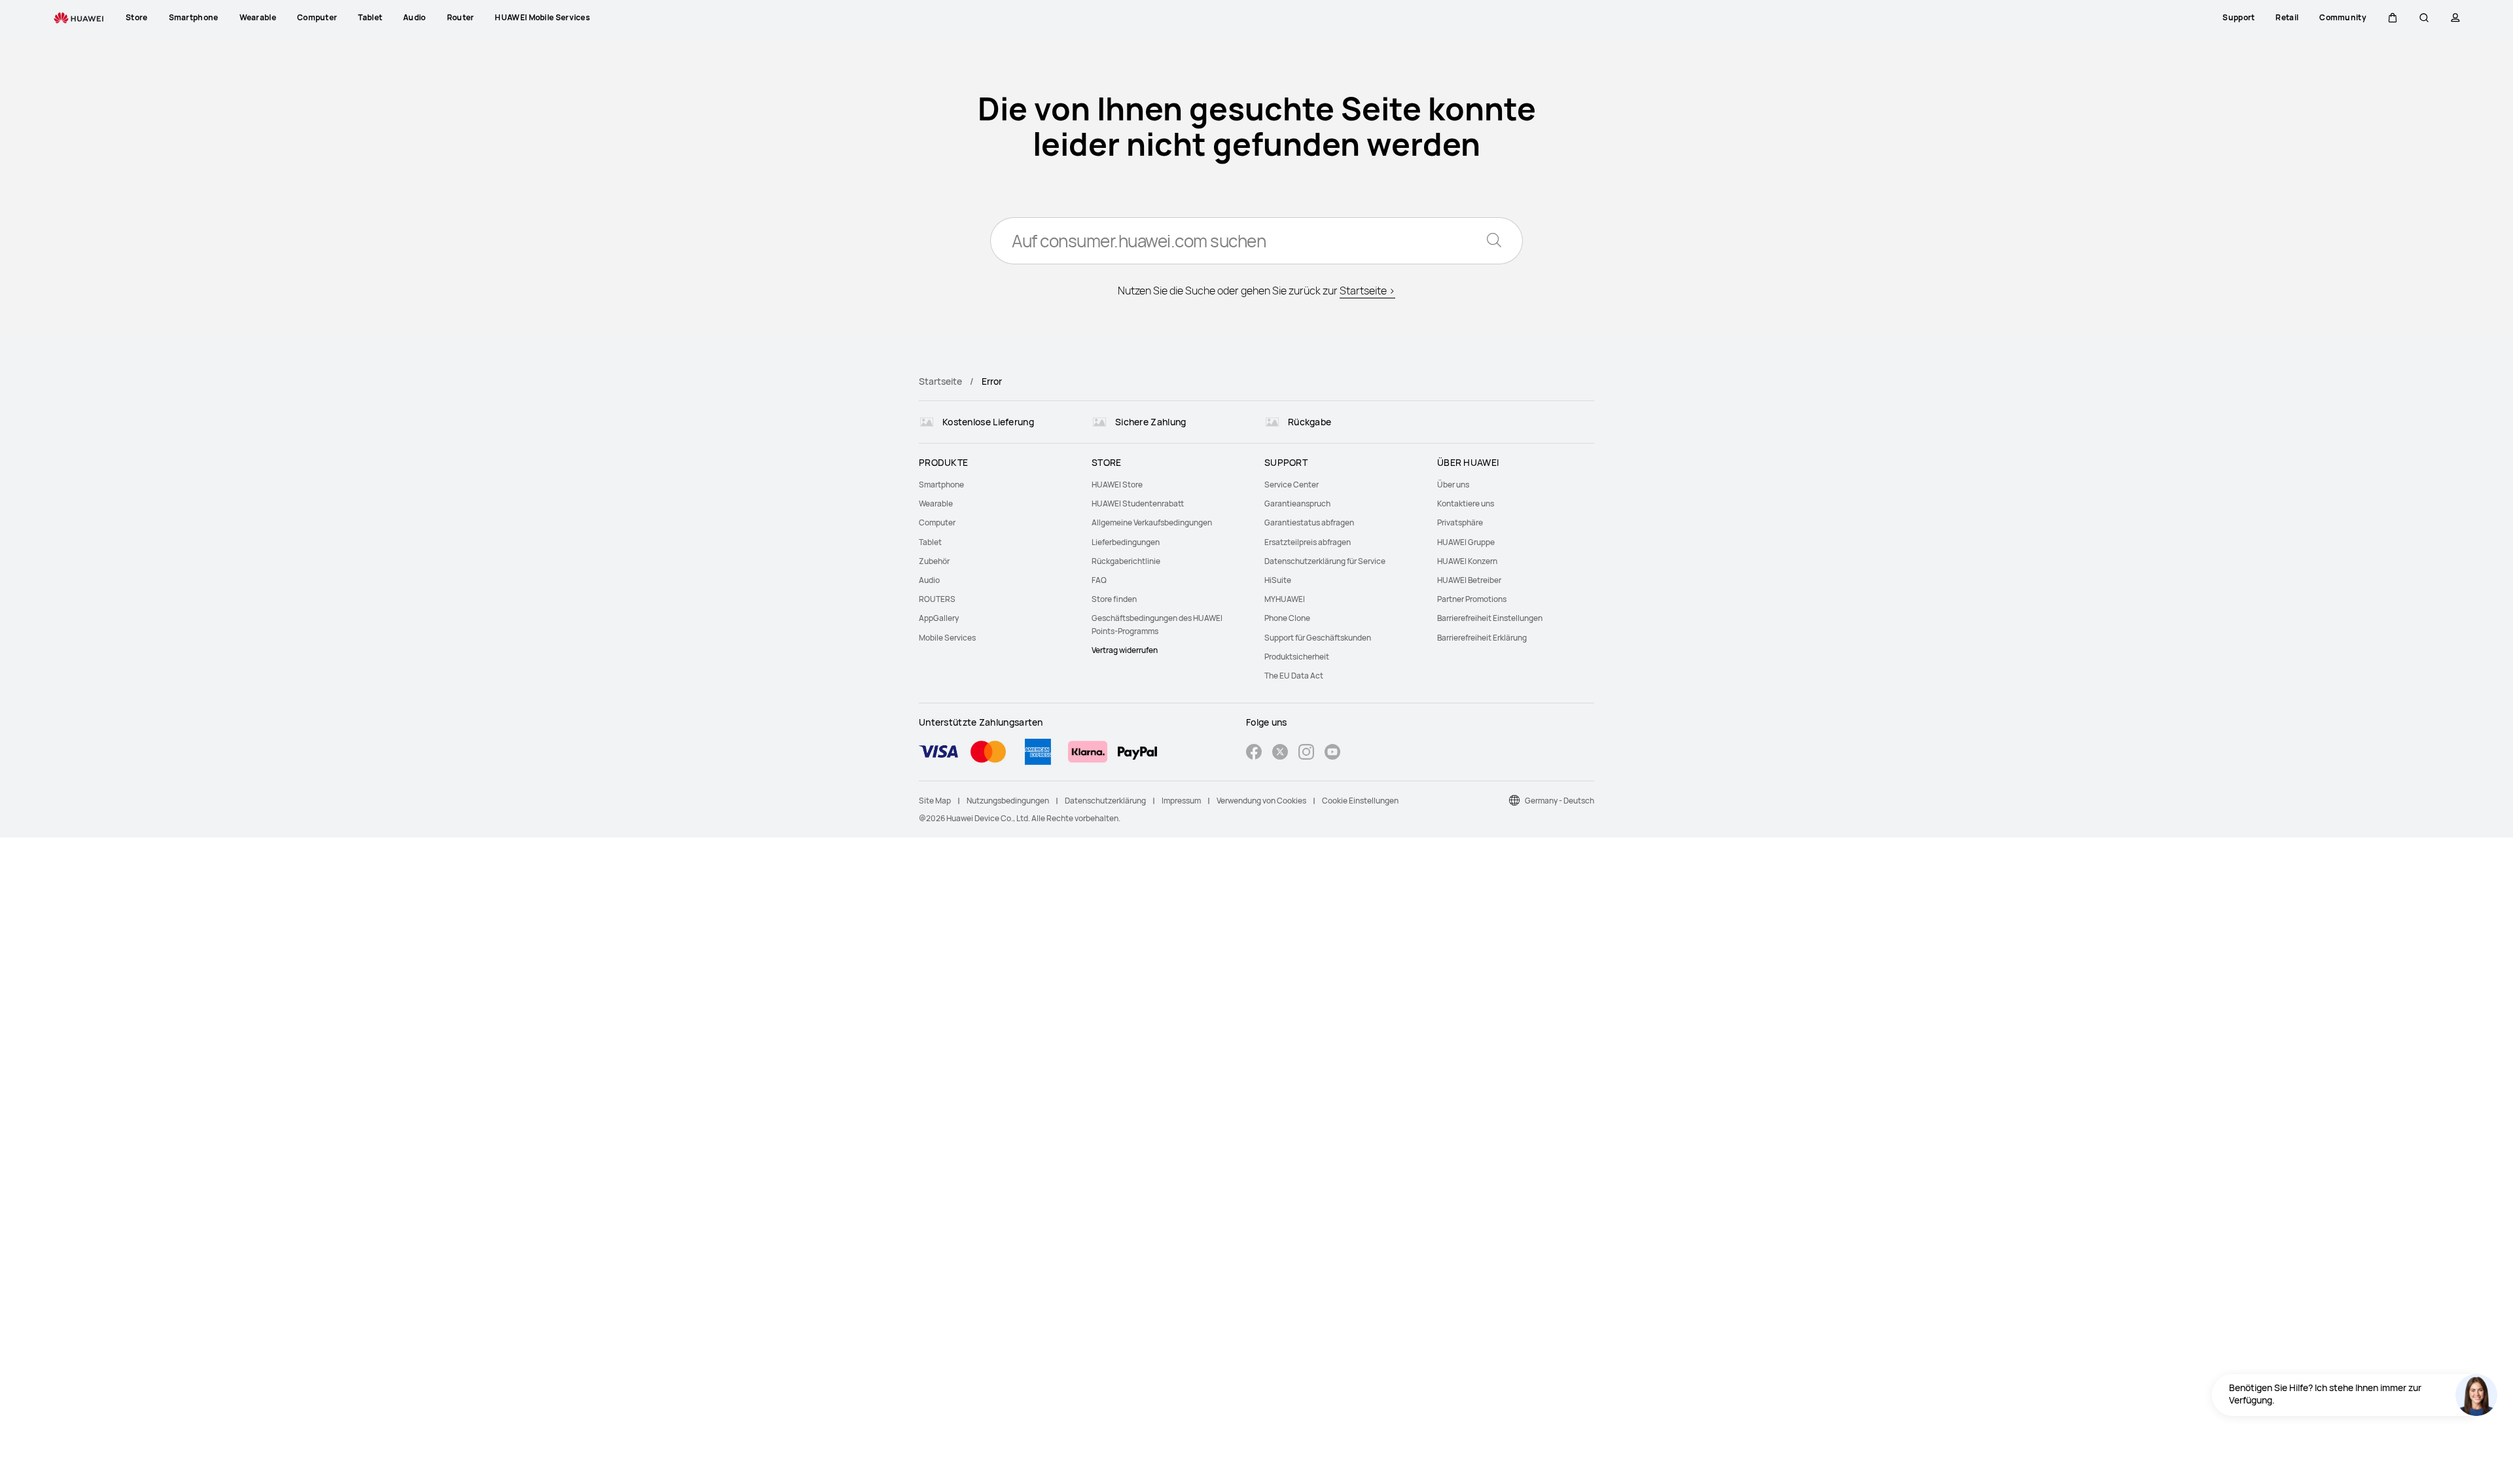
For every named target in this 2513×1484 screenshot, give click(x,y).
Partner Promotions (1472, 599)
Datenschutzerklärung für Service (1325, 561)
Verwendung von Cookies (1261, 801)
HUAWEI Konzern (1467, 561)
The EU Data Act (1294, 676)
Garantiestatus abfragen (1309, 522)
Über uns (1453, 485)
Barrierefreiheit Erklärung (1482, 638)
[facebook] (1254, 753)
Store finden (1114, 599)
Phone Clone (1287, 618)
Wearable (936, 503)
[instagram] (1306, 753)
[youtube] (1332, 753)
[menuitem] (997, 485)
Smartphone (941, 485)
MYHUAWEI (1285, 599)
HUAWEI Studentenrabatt (1138, 503)
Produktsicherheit (1297, 657)
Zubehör (934, 561)
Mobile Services (947, 638)
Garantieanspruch (1297, 503)
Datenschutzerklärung (1105, 801)
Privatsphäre (1460, 522)
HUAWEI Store (1117, 485)
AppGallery (939, 618)
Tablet (930, 542)
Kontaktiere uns (1466, 503)
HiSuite (1278, 580)
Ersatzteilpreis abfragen (1308, 542)
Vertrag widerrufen (1125, 650)
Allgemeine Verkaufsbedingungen (1152, 522)
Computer (937, 522)
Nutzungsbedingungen (1008, 801)
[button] (2393, 18)
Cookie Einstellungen (1360, 801)
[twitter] (1280, 753)
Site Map (935, 801)
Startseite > (1367, 291)
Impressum (1181, 801)
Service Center (1292, 485)
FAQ (1099, 580)
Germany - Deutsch (1559, 801)
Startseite (940, 381)
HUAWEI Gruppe (1466, 542)
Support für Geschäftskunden (1318, 638)
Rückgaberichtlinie (1126, 561)
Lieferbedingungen (1126, 542)
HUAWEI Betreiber (1469, 580)
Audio (929, 580)
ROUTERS (937, 599)
